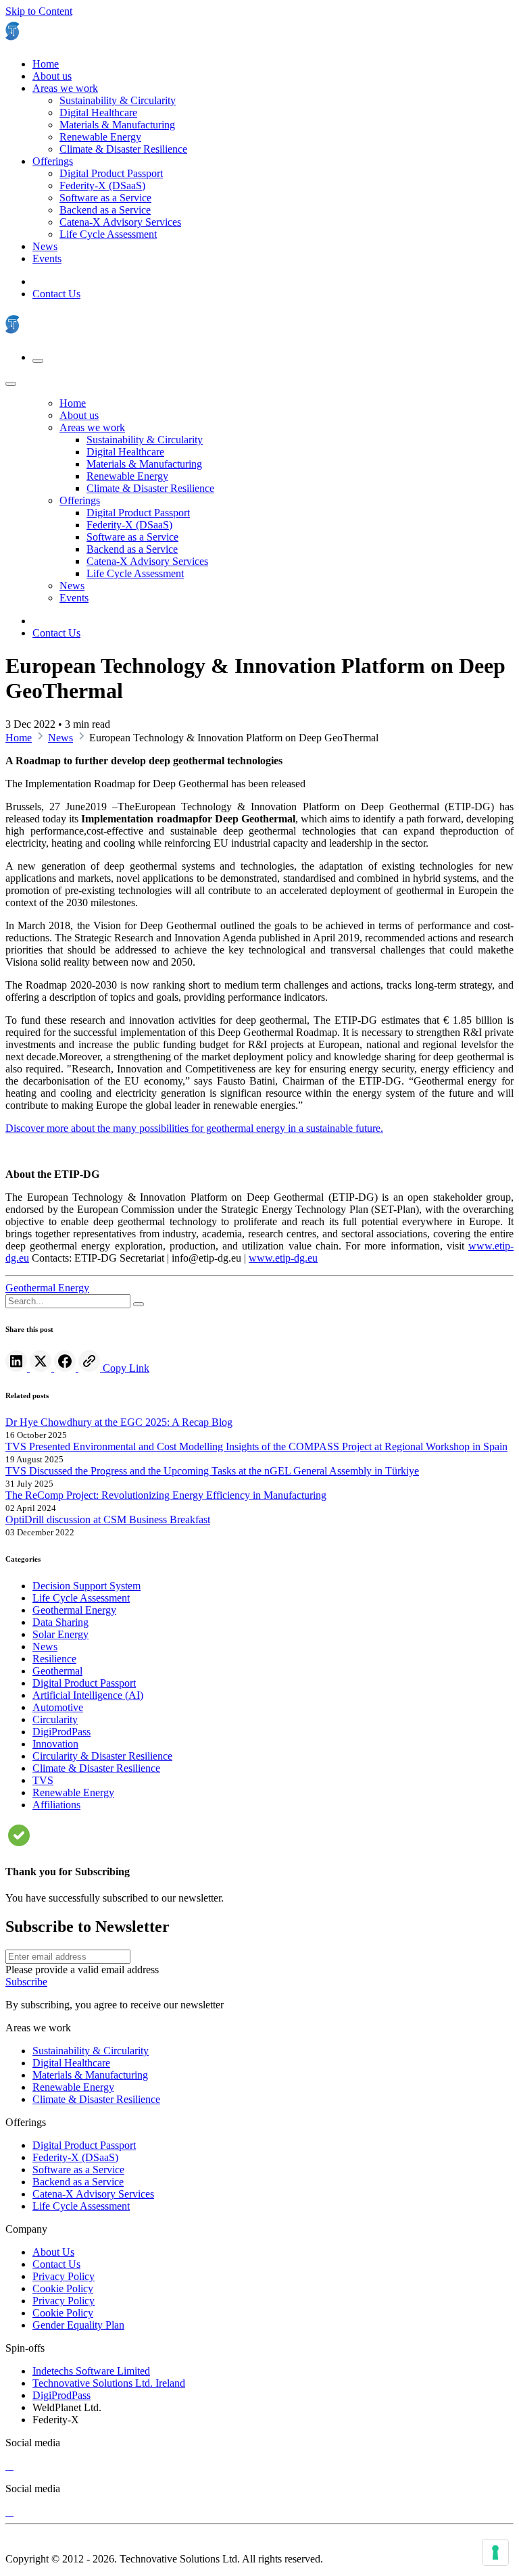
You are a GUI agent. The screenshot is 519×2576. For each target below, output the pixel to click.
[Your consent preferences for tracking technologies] (495, 2552)
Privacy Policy (64, 2276)
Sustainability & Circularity (91, 2051)
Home (19, 738)
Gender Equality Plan (78, 2325)
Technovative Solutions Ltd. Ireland (109, 2383)
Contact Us (56, 294)
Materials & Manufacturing (90, 2075)
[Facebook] (66, 1368)
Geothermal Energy (47, 1288)
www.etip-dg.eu (283, 1258)
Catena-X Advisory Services (93, 2194)
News (60, 738)
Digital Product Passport (84, 2145)
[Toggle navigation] (38, 361)
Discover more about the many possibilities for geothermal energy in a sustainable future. (194, 1128)
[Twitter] (42, 1368)
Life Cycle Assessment (81, 2206)
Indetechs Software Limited (91, 2371)
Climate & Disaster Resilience (96, 2099)
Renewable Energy (73, 2087)
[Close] (11, 384)
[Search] (139, 1304)
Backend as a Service (78, 2182)
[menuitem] (46, 64)
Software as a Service (78, 2170)
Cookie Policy (63, 2288)
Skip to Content (39, 11)
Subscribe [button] (26, 1982)
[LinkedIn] (18, 1368)
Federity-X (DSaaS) (75, 2157)
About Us (53, 2252)
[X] (9, 2466)
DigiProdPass (61, 2395)
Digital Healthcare (71, 2063)
